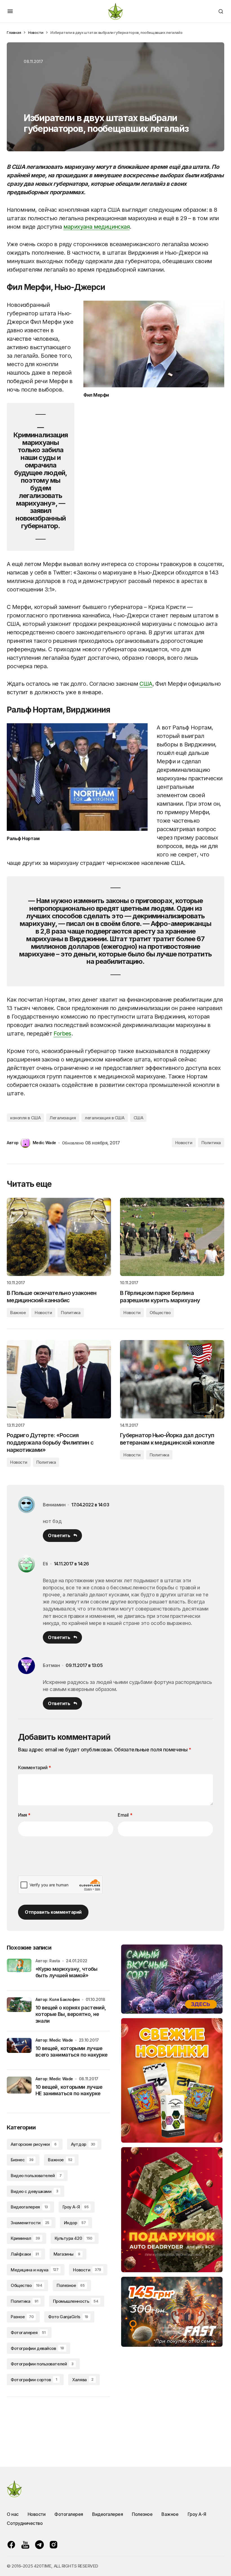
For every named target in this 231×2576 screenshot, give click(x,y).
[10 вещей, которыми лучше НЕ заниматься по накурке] (19, 2089)
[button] (10, 11)
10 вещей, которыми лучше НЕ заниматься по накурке (69, 2090)
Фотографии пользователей (42, 2364)
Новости (36, 32)
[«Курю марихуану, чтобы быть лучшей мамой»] (19, 1971)
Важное (18, 1313)
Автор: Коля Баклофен (58, 1999)
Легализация (63, 1118)
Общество (160, 1313)
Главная (14, 32)
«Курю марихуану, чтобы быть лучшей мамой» (66, 1972)
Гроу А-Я (76, 2207)
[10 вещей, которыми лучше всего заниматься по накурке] (19, 2050)
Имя (24, 1815)
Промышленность (76, 2301)
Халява (83, 2380)
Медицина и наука (35, 2270)
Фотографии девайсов (37, 2348)
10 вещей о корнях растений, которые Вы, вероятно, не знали (71, 2014)
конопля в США (25, 1118)
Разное (22, 2317)
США (146, 684)
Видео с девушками (34, 2191)
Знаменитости (30, 2223)
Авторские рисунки (34, 2144)
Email (125, 1815)
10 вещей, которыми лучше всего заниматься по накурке (72, 2051)
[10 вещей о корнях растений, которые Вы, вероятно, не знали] (19, 2010)
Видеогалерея (29, 2207)
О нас (13, 2514)
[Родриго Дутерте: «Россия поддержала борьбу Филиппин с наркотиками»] (59, 1379)
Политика (211, 1143)
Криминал (25, 2238)
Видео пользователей (36, 2176)
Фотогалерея (28, 2333)
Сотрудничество (25, 2523)
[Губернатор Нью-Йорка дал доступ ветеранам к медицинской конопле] (172, 1379)
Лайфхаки (25, 2254)
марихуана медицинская (96, 227)
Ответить (59, 1535)
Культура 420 (74, 2238)
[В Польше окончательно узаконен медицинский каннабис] (59, 1237)
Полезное (71, 2285)
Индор (75, 2223)
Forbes (62, 1034)
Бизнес (22, 2160)
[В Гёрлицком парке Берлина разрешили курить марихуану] (172, 1237)
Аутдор (83, 2144)
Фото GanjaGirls (68, 2317)
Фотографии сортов (34, 2380)
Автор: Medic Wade (54, 2040)
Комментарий (35, 1767)
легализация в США (105, 1118)
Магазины (67, 2254)
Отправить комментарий (53, 1912)
